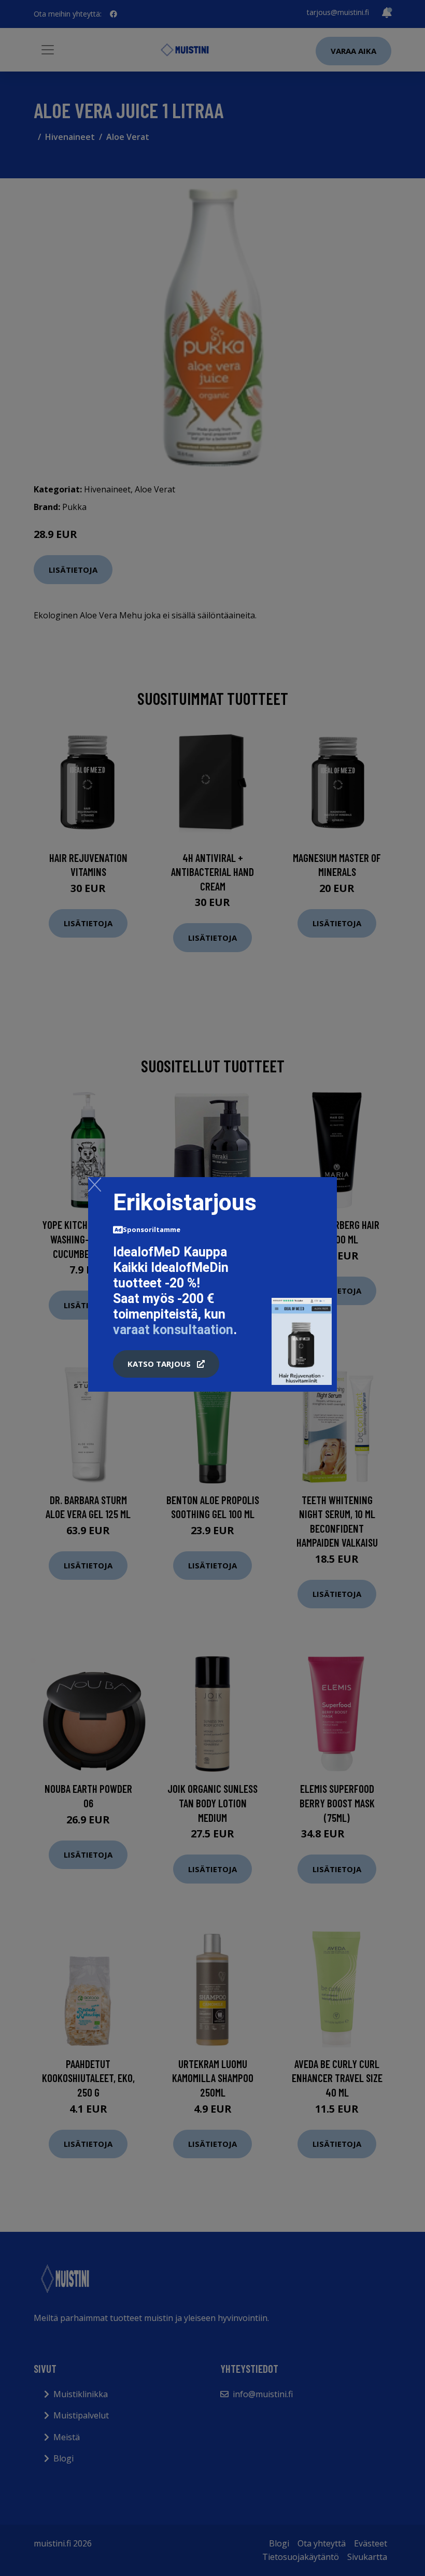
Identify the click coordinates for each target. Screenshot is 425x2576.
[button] (166, 1364)
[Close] (95, 1184)
